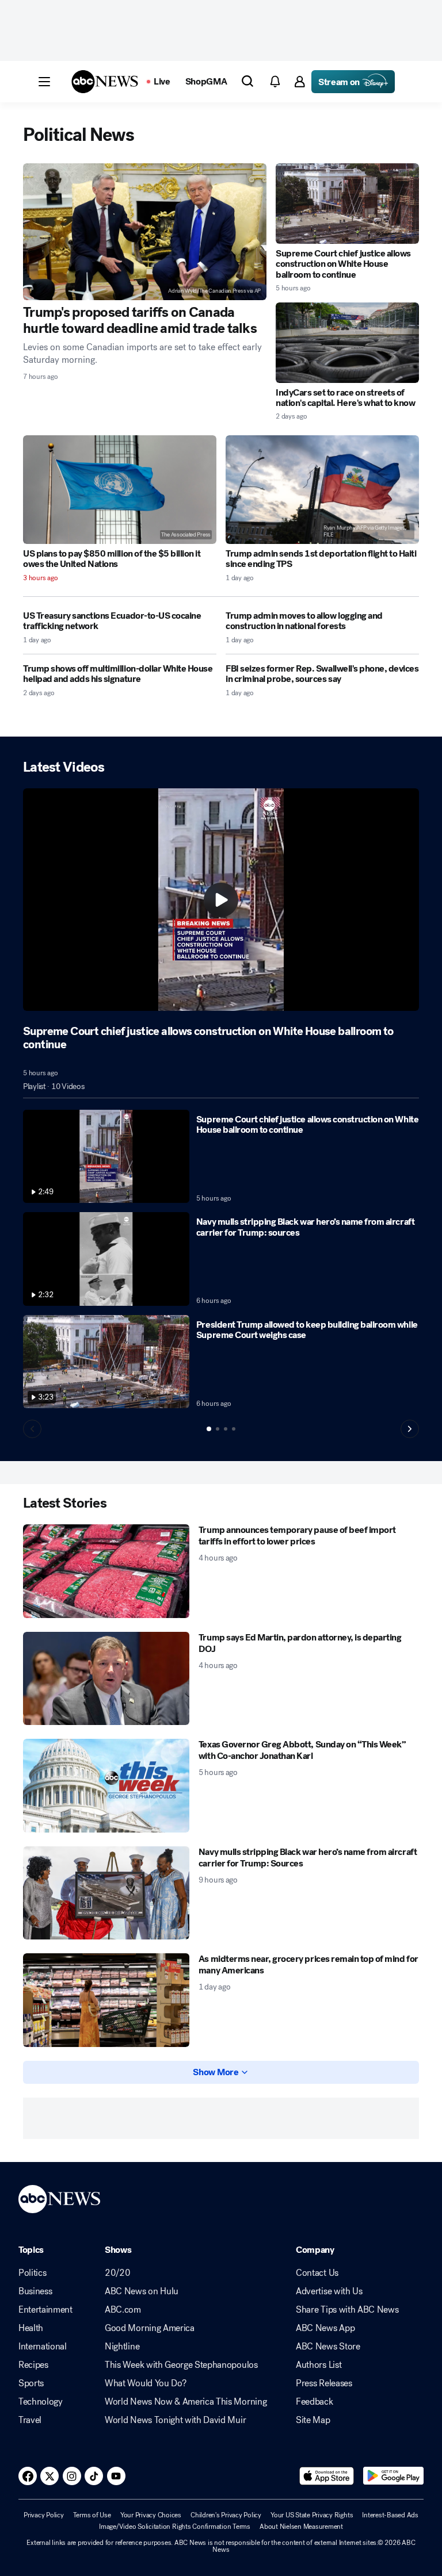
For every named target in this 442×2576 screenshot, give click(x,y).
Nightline (122, 2347)
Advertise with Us (329, 2291)
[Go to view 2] (218, 1429)
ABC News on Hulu (142, 2291)
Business (35, 2291)
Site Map (313, 2420)
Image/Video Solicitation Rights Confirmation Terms (175, 2527)
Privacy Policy (44, 2515)
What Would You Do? (145, 2383)
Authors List (319, 2365)
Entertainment (45, 2310)
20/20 (117, 2273)
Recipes (33, 2365)
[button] (44, 82)
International (43, 2347)
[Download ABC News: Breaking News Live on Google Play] (393, 2476)
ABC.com (123, 2310)
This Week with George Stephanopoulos (181, 2365)
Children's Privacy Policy (226, 2515)
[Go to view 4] (234, 1429)
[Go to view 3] (226, 1429)
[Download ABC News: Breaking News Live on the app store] (327, 2476)
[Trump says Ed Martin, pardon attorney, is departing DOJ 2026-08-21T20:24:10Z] (106, 1679)
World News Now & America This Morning (186, 2402)
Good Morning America (150, 2328)
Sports (31, 2383)
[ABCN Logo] (105, 82)
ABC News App (325, 2328)
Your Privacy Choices (151, 2515)
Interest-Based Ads (390, 2515)
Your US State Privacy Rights (312, 2515)
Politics (32, 2273)
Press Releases (324, 2383)
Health (31, 2328)
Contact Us (317, 2273)
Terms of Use (92, 2515)
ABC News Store (328, 2347)
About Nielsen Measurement (301, 2527)
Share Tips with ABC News (347, 2310)
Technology (41, 2402)
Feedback (314, 2402)
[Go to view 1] (209, 1429)
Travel (30, 2420)
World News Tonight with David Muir (175, 2420)
